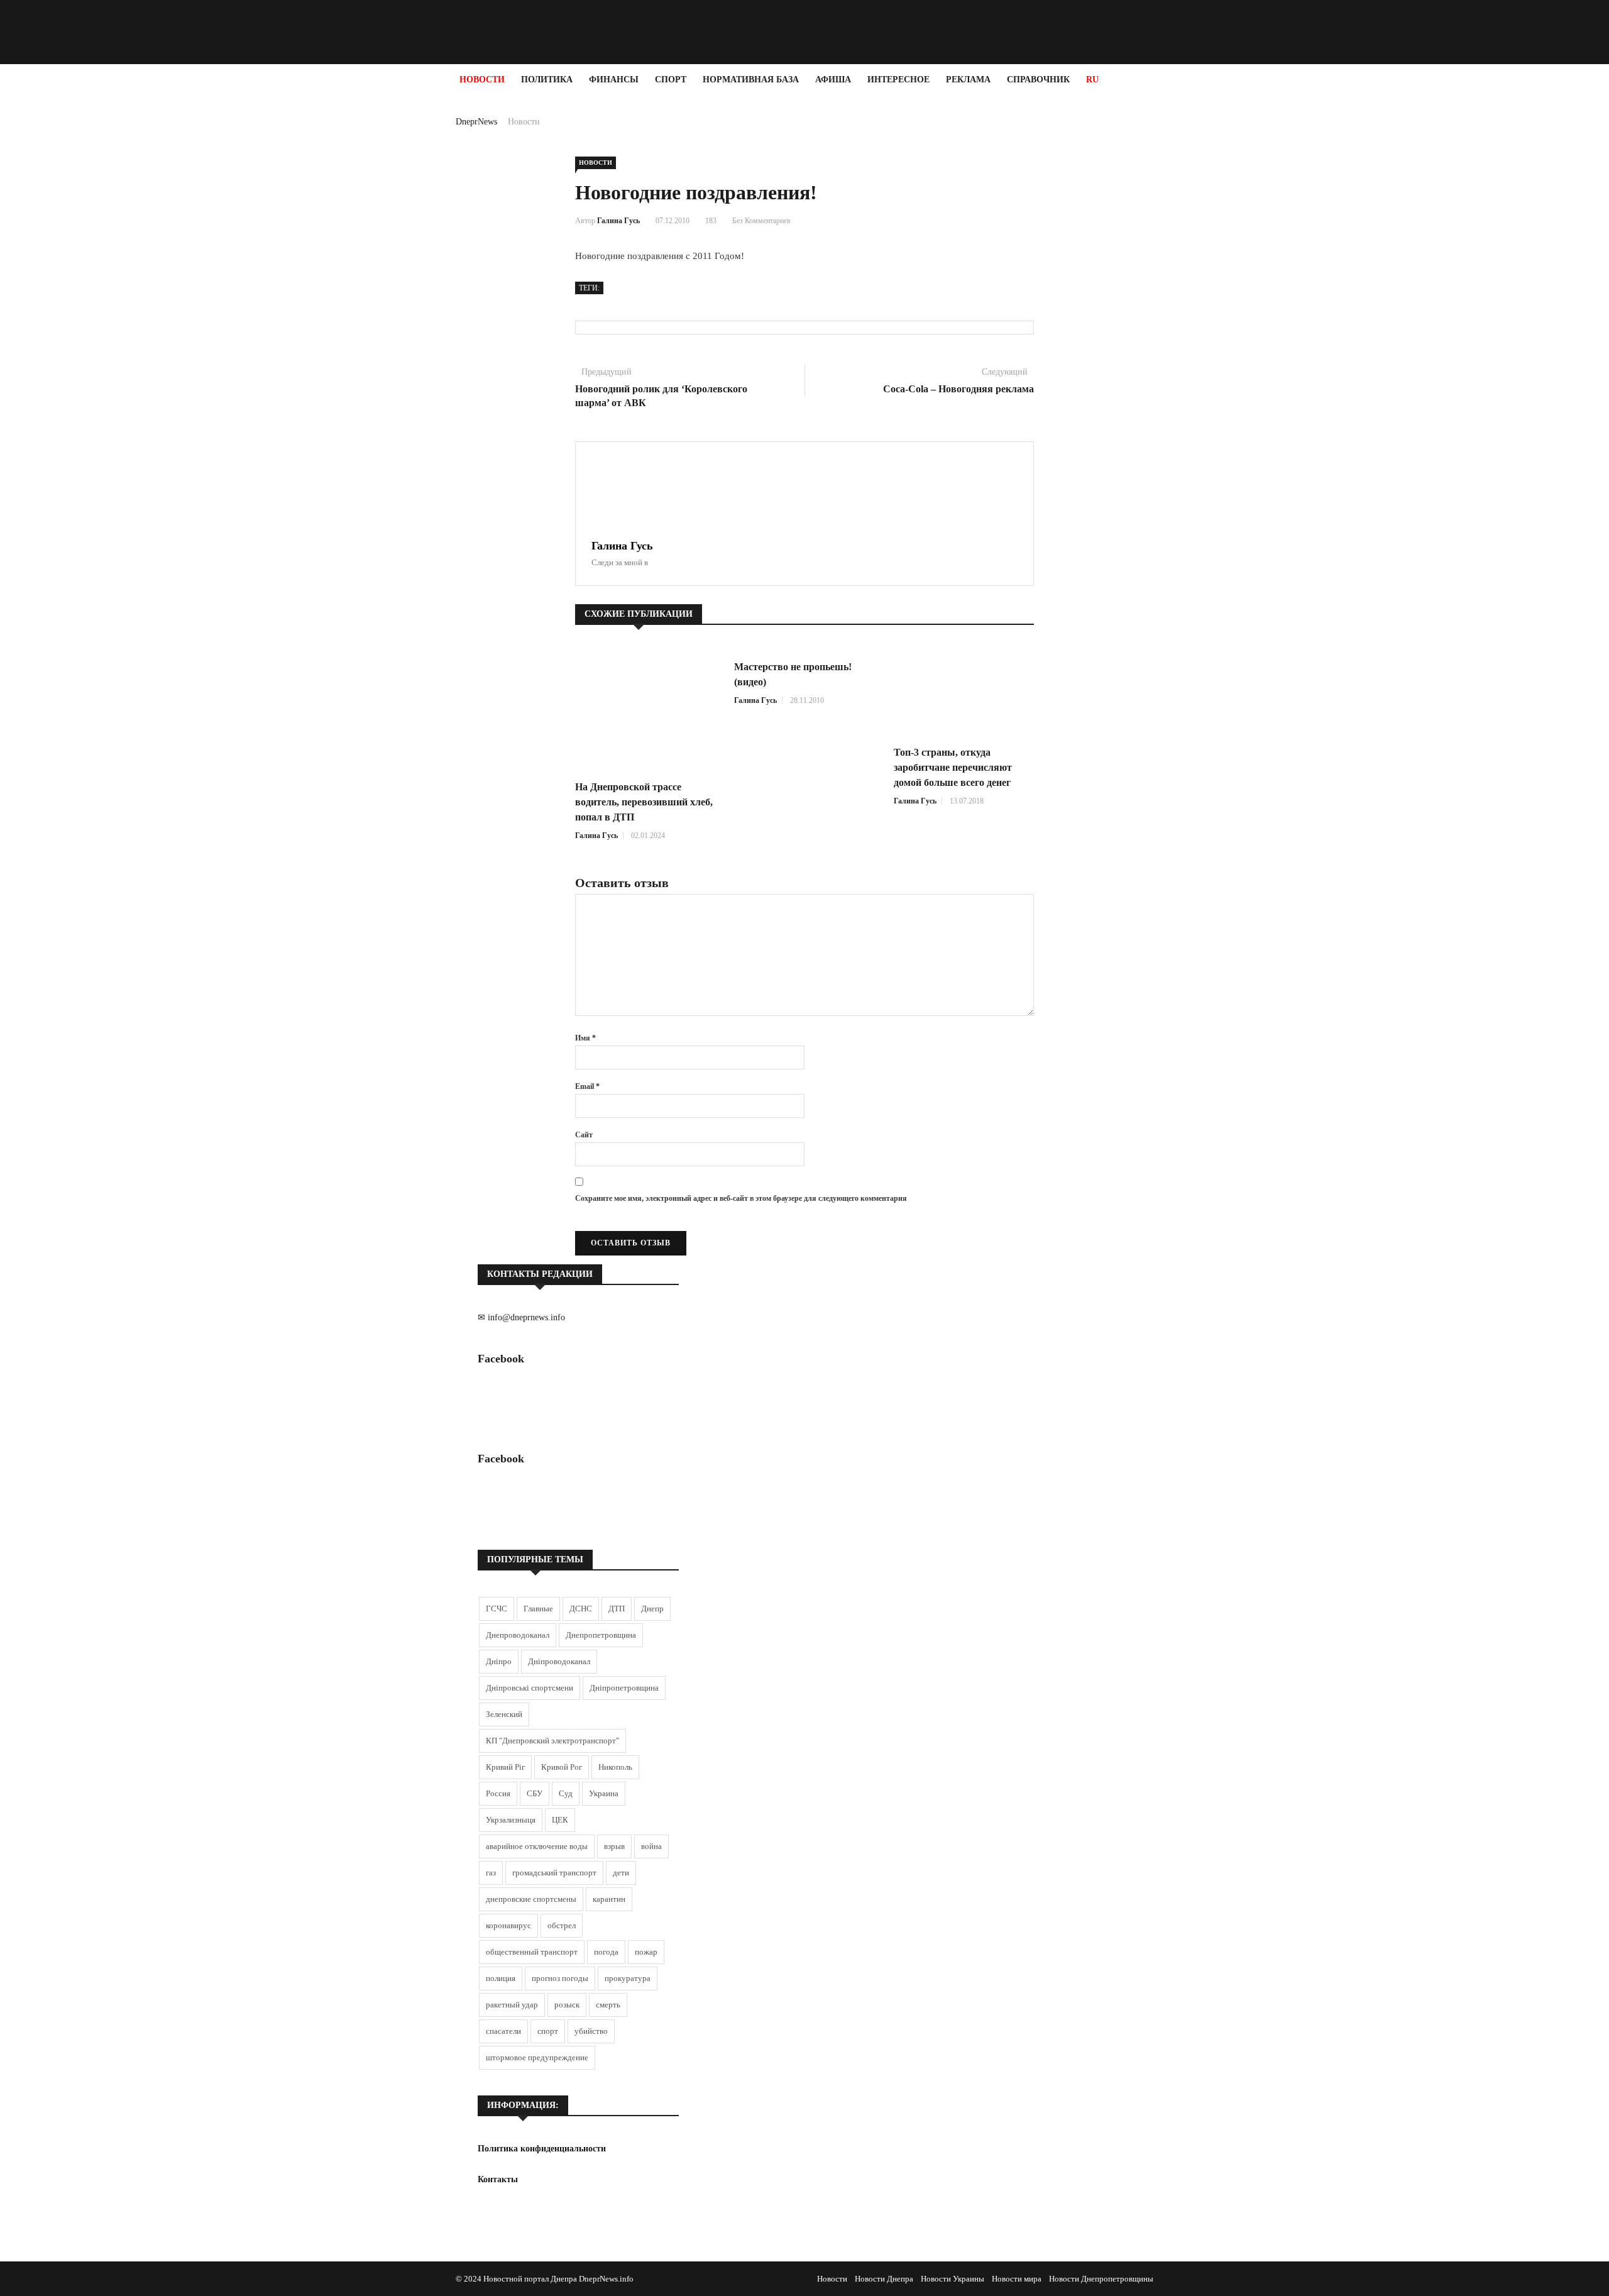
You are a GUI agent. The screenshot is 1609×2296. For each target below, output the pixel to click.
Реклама (968, 80)
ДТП (617, 1609)
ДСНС (581, 1609)
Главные (538, 1609)
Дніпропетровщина (624, 1688)
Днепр (652, 1609)
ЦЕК (560, 1820)
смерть (608, 2005)
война (651, 1846)
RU (1092, 80)
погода (606, 1952)
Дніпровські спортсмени (530, 1688)
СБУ (535, 1793)
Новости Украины (953, 2279)
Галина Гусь (618, 221)
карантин (609, 1899)
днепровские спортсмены (531, 1899)
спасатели (503, 2031)
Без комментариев (761, 221)
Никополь (615, 1767)
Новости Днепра (884, 2279)
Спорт (671, 80)
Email (587, 1086)
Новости (482, 80)
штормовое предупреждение (537, 2057)
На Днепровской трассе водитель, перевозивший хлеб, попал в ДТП (644, 802)
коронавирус (508, 1925)
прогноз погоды (560, 1978)
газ (491, 1873)
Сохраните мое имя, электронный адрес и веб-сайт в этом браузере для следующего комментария (741, 1198)
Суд (566, 1793)
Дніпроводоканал (559, 1661)
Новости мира (1017, 2279)
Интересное (898, 80)
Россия (498, 1793)
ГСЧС (497, 1609)
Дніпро (499, 1661)
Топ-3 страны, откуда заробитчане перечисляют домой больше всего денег (953, 767)
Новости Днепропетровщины (1101, 2279)
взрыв (614, 1846)
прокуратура (628, 1978)
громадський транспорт (554, 1873)
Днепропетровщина (601, 1635)
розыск (567, 2005)
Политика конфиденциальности (542, 2149)
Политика (547, 80)
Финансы (614, 80)
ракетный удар (512, 2005)
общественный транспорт (532, 1952)
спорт (548, 2031)
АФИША (833, 80)
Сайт (584, 1135)
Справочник (1038, 80)
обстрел (562, 1925)
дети (621, 1873)
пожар (646, 1952)
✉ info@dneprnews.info (521, 1317)
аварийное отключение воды (537, 1846)
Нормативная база (751, 80)
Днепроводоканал (518, 1635)
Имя (585, 1038)
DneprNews (476, 122)
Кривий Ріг (505, 1767)
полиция (501, 1978)
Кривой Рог (562, 1767)
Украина (604, 1793)
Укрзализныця (511, 1820)
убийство (591, 2031)
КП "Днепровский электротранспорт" (552, 1741)
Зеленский (504, 1714)
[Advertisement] (75, 284)
